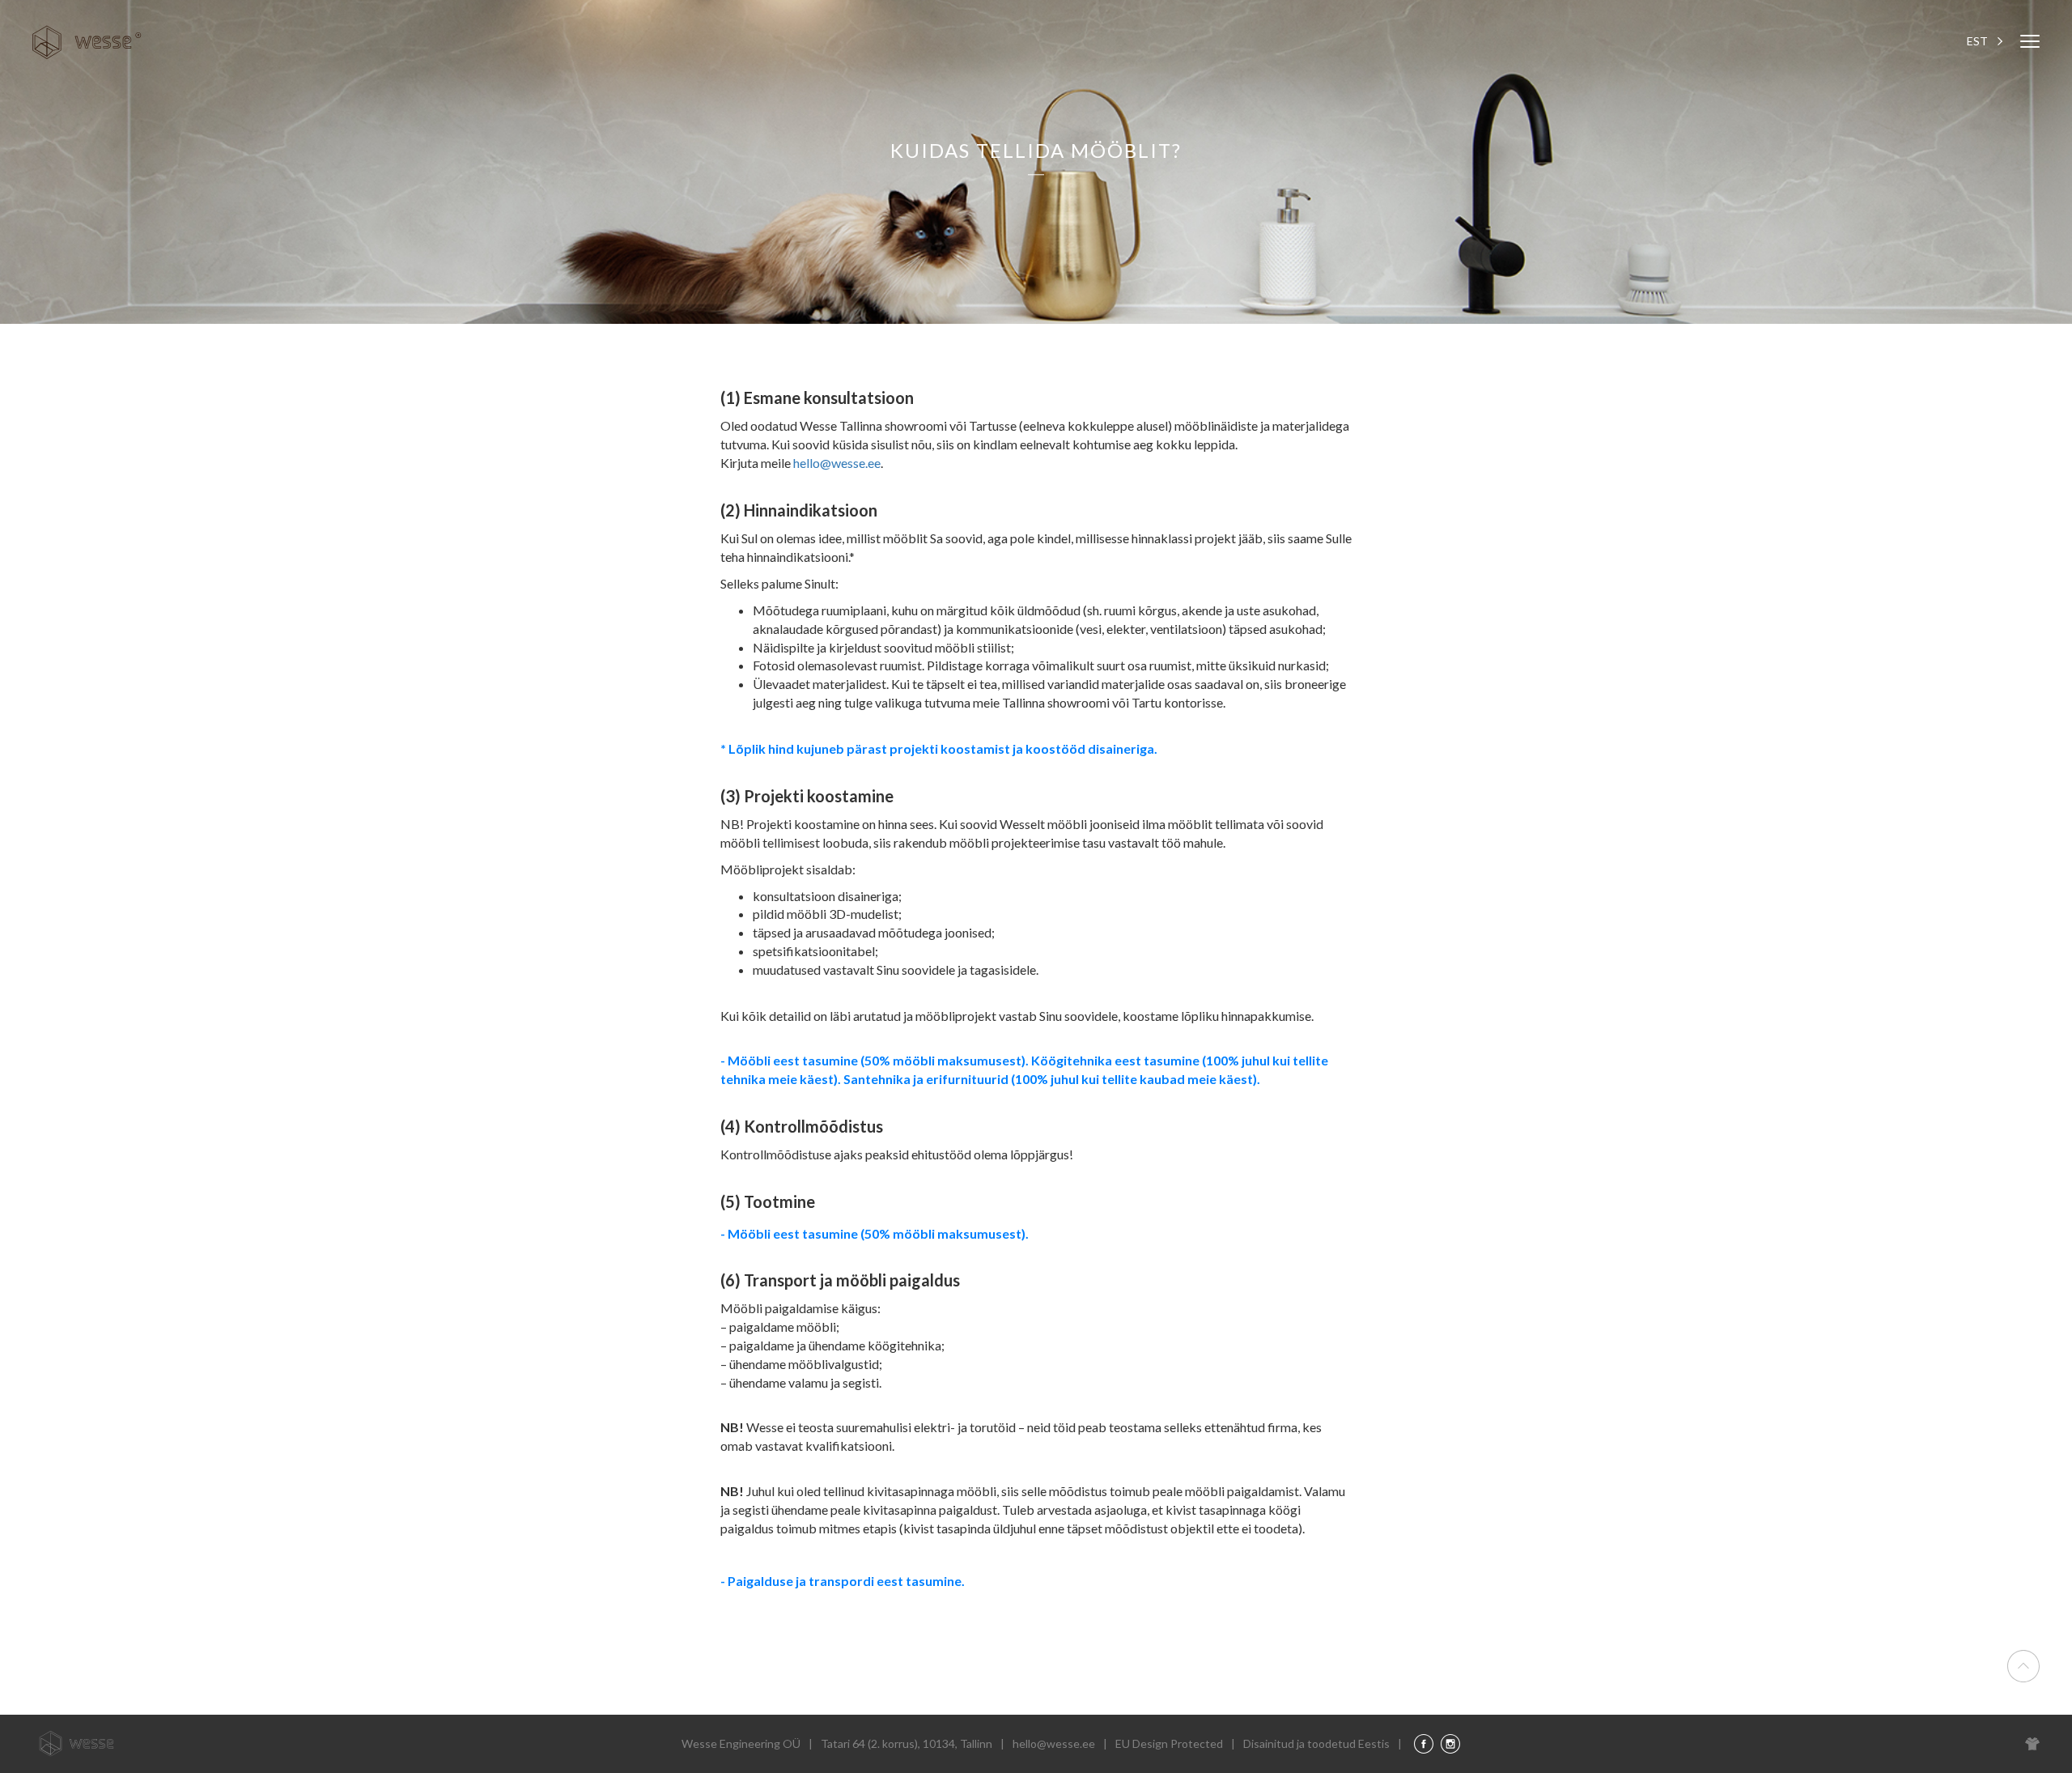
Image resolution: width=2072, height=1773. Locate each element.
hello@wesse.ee (837, 463)
